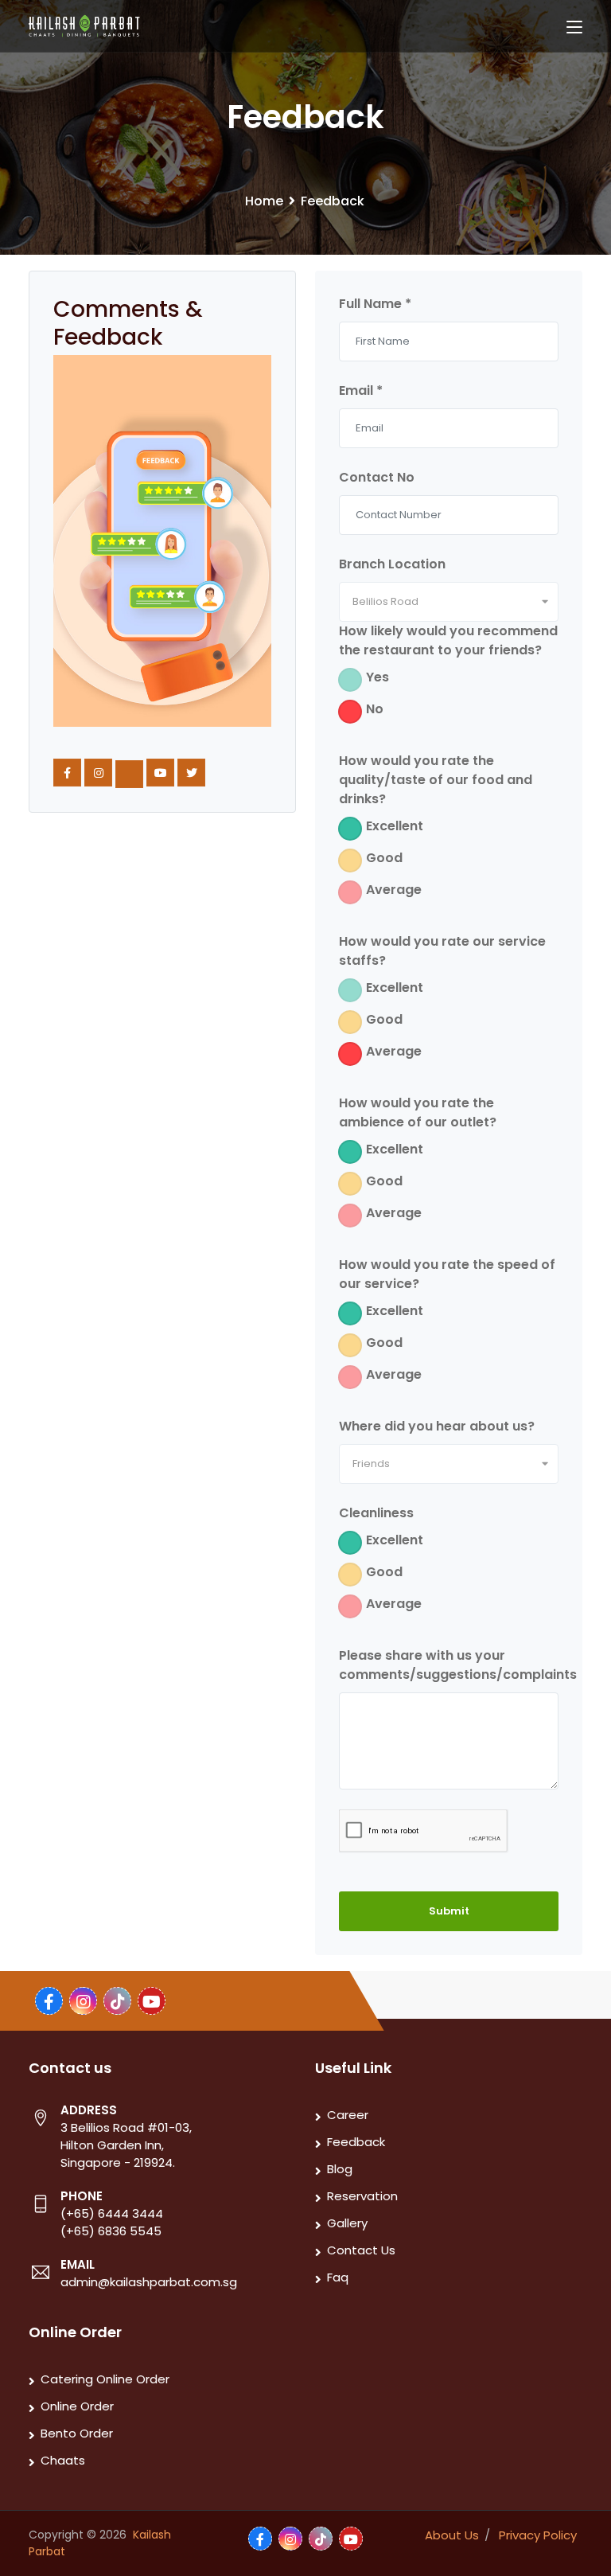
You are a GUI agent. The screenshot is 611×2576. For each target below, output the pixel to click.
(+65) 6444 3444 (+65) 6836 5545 (112, 2222)
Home (264, 201)
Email (361, 390)
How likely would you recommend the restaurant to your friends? (448, 640)
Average (394, 890)
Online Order (77, 2406)
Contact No (377, 477)
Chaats (63, 2460)
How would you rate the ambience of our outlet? (418, 1112)
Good (384, 858)
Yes (377, 677)
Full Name (375, 304)
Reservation (362, 2196)
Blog (340, 2169)
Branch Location (392, 564)
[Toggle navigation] (574, 28)
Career (348, 2115)
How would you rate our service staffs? (442, 951)
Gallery (347, 2223)
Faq (338, 2277)
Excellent (395, 826)
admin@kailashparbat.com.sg (149, 2282)
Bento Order (77, 2433)
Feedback (356, 2142)
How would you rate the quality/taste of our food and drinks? (436, 780)
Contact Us (361, 2250)
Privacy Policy (538, 2535)
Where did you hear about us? (437, 1426)
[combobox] (449, 602)
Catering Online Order (105, 2379)
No (375, 709)
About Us (452, 2535)
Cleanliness (376, 1513)
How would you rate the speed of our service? (447, 1274)
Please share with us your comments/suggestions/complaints (458, 1665)
